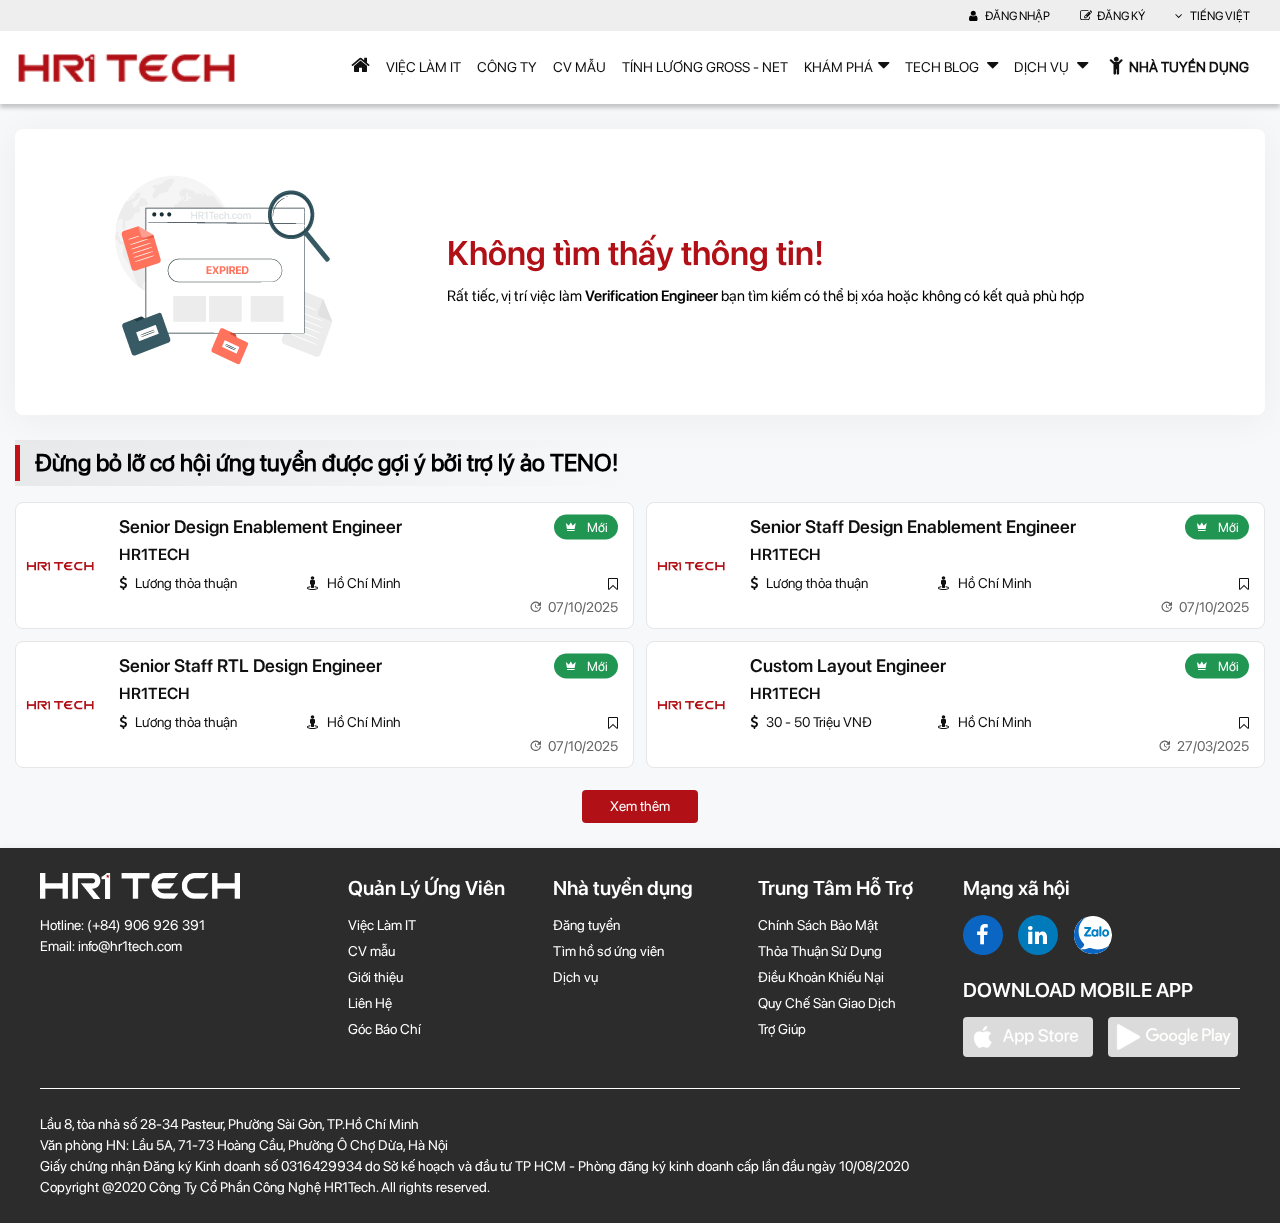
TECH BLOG (943, 67)
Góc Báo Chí (384, 1029)
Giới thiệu (375, 977)
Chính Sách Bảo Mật (818, 925)
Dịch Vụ (1043, 67)
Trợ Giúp (782, 1029)
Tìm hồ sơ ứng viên (608, 951)
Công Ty (507, 67)
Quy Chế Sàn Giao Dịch (827, 1003)
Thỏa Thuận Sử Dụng (820, 951)
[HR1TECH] (60, 566)
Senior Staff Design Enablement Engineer (913, 526)
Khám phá (838, 67)
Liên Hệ (370, 1003)
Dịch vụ (575, 977)
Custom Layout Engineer (848, 665)
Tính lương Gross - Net (705, 67)
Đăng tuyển (586, 925)
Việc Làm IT (423, 67)
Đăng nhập (1016, 16)
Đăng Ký (1121, 16)
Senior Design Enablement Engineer (260, 526)
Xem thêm (640, 806)
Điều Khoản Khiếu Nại (821, 977)
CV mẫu (579, 67)
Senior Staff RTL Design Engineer (250, 665)
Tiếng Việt (1219, 16)
